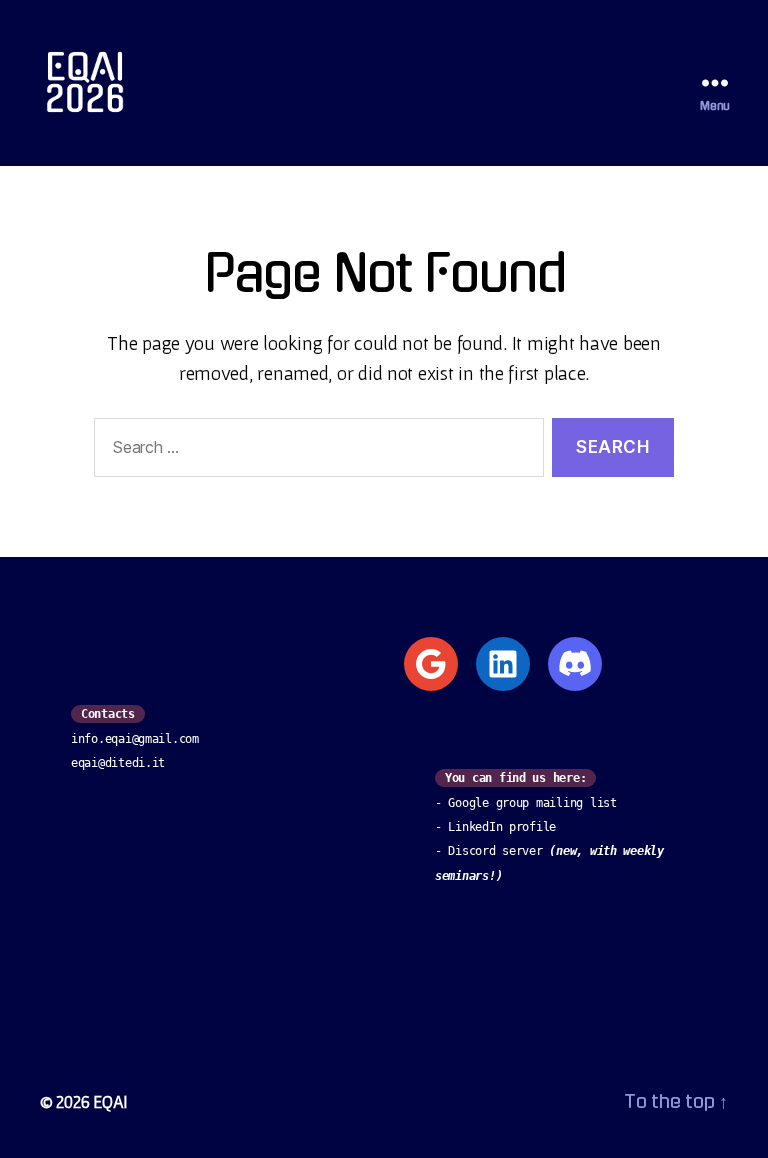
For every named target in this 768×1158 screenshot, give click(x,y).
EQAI (110, 1101)
